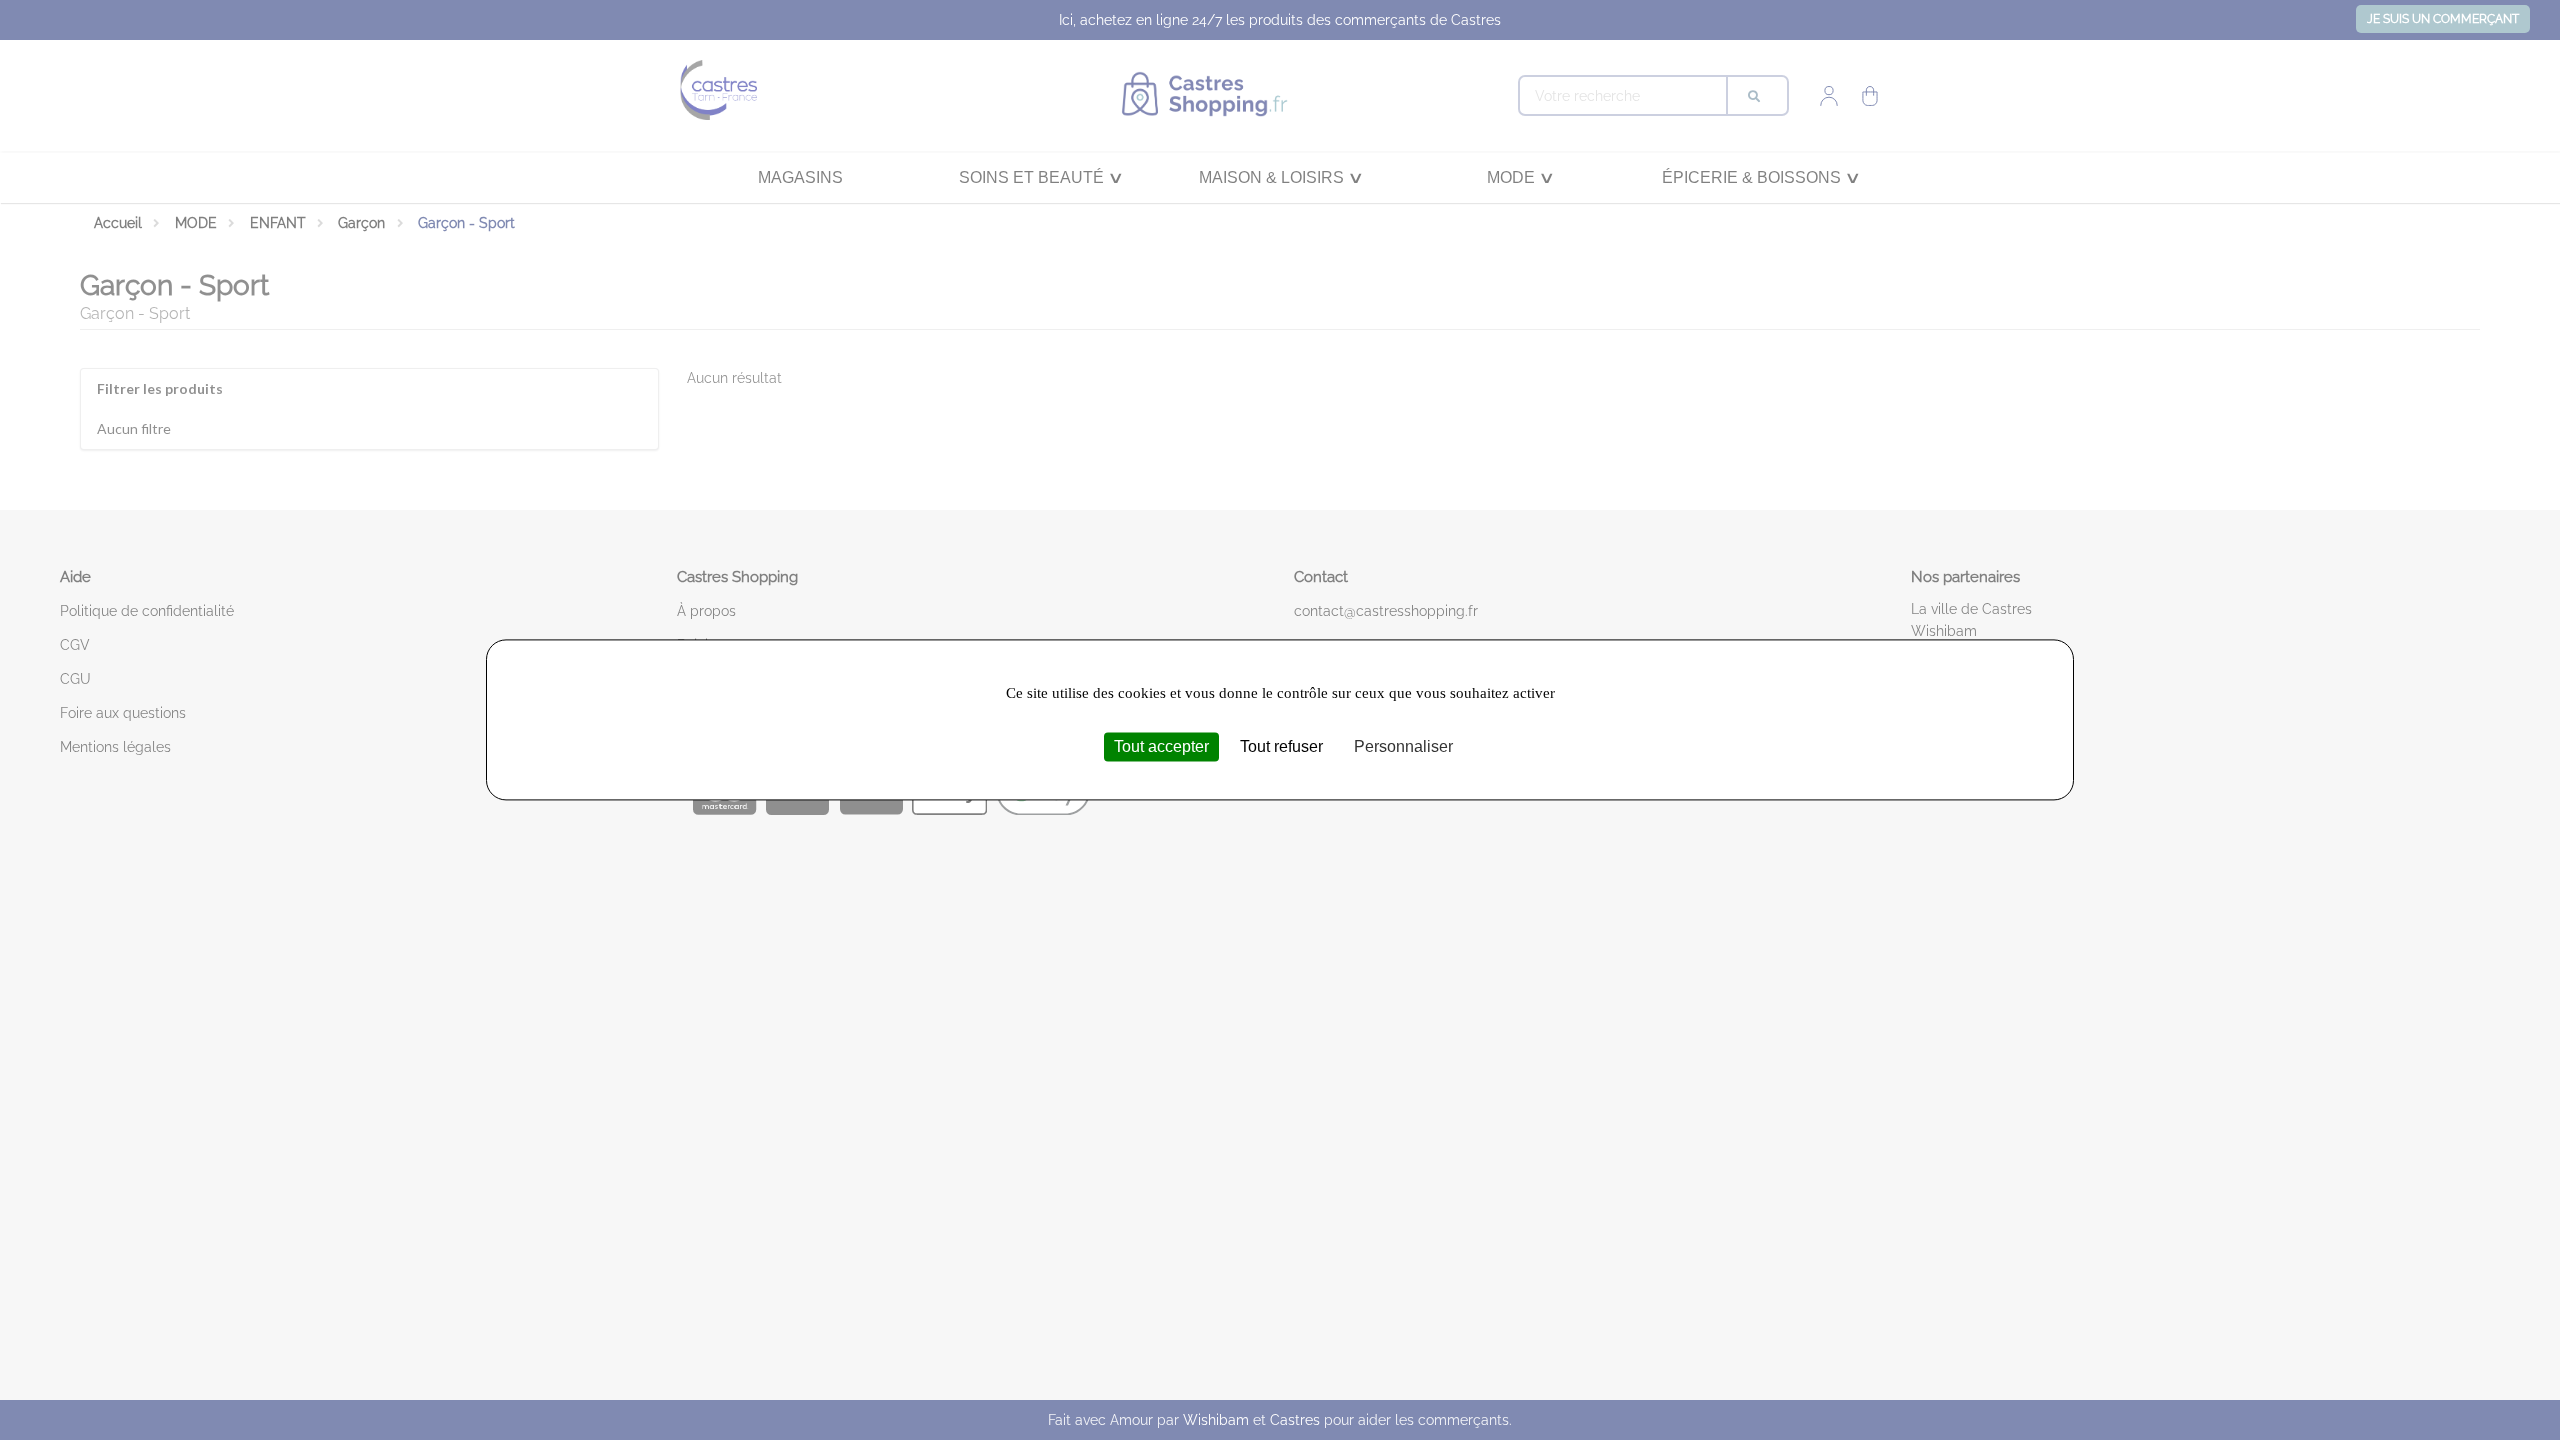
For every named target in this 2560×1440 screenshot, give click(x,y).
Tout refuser (1281, 746)
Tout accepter (1161, 746)
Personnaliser (1403, 746)
